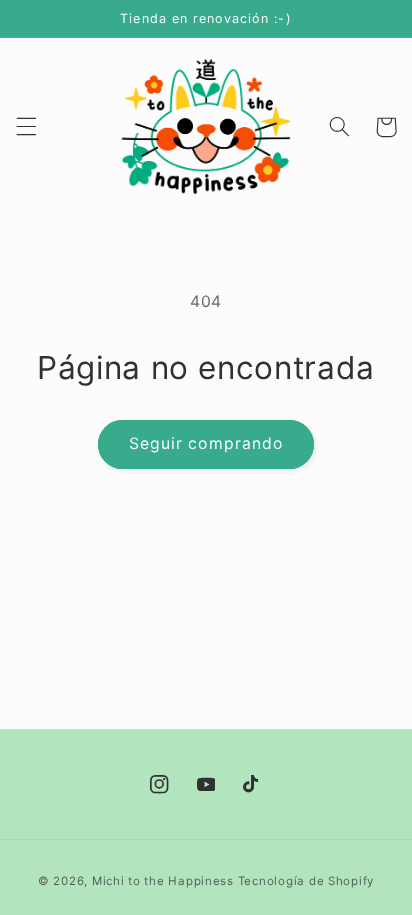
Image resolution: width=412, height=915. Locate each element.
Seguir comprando (206, 443)
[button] (26, 127)
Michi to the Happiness (163, 881)
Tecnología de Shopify (306, 881)
